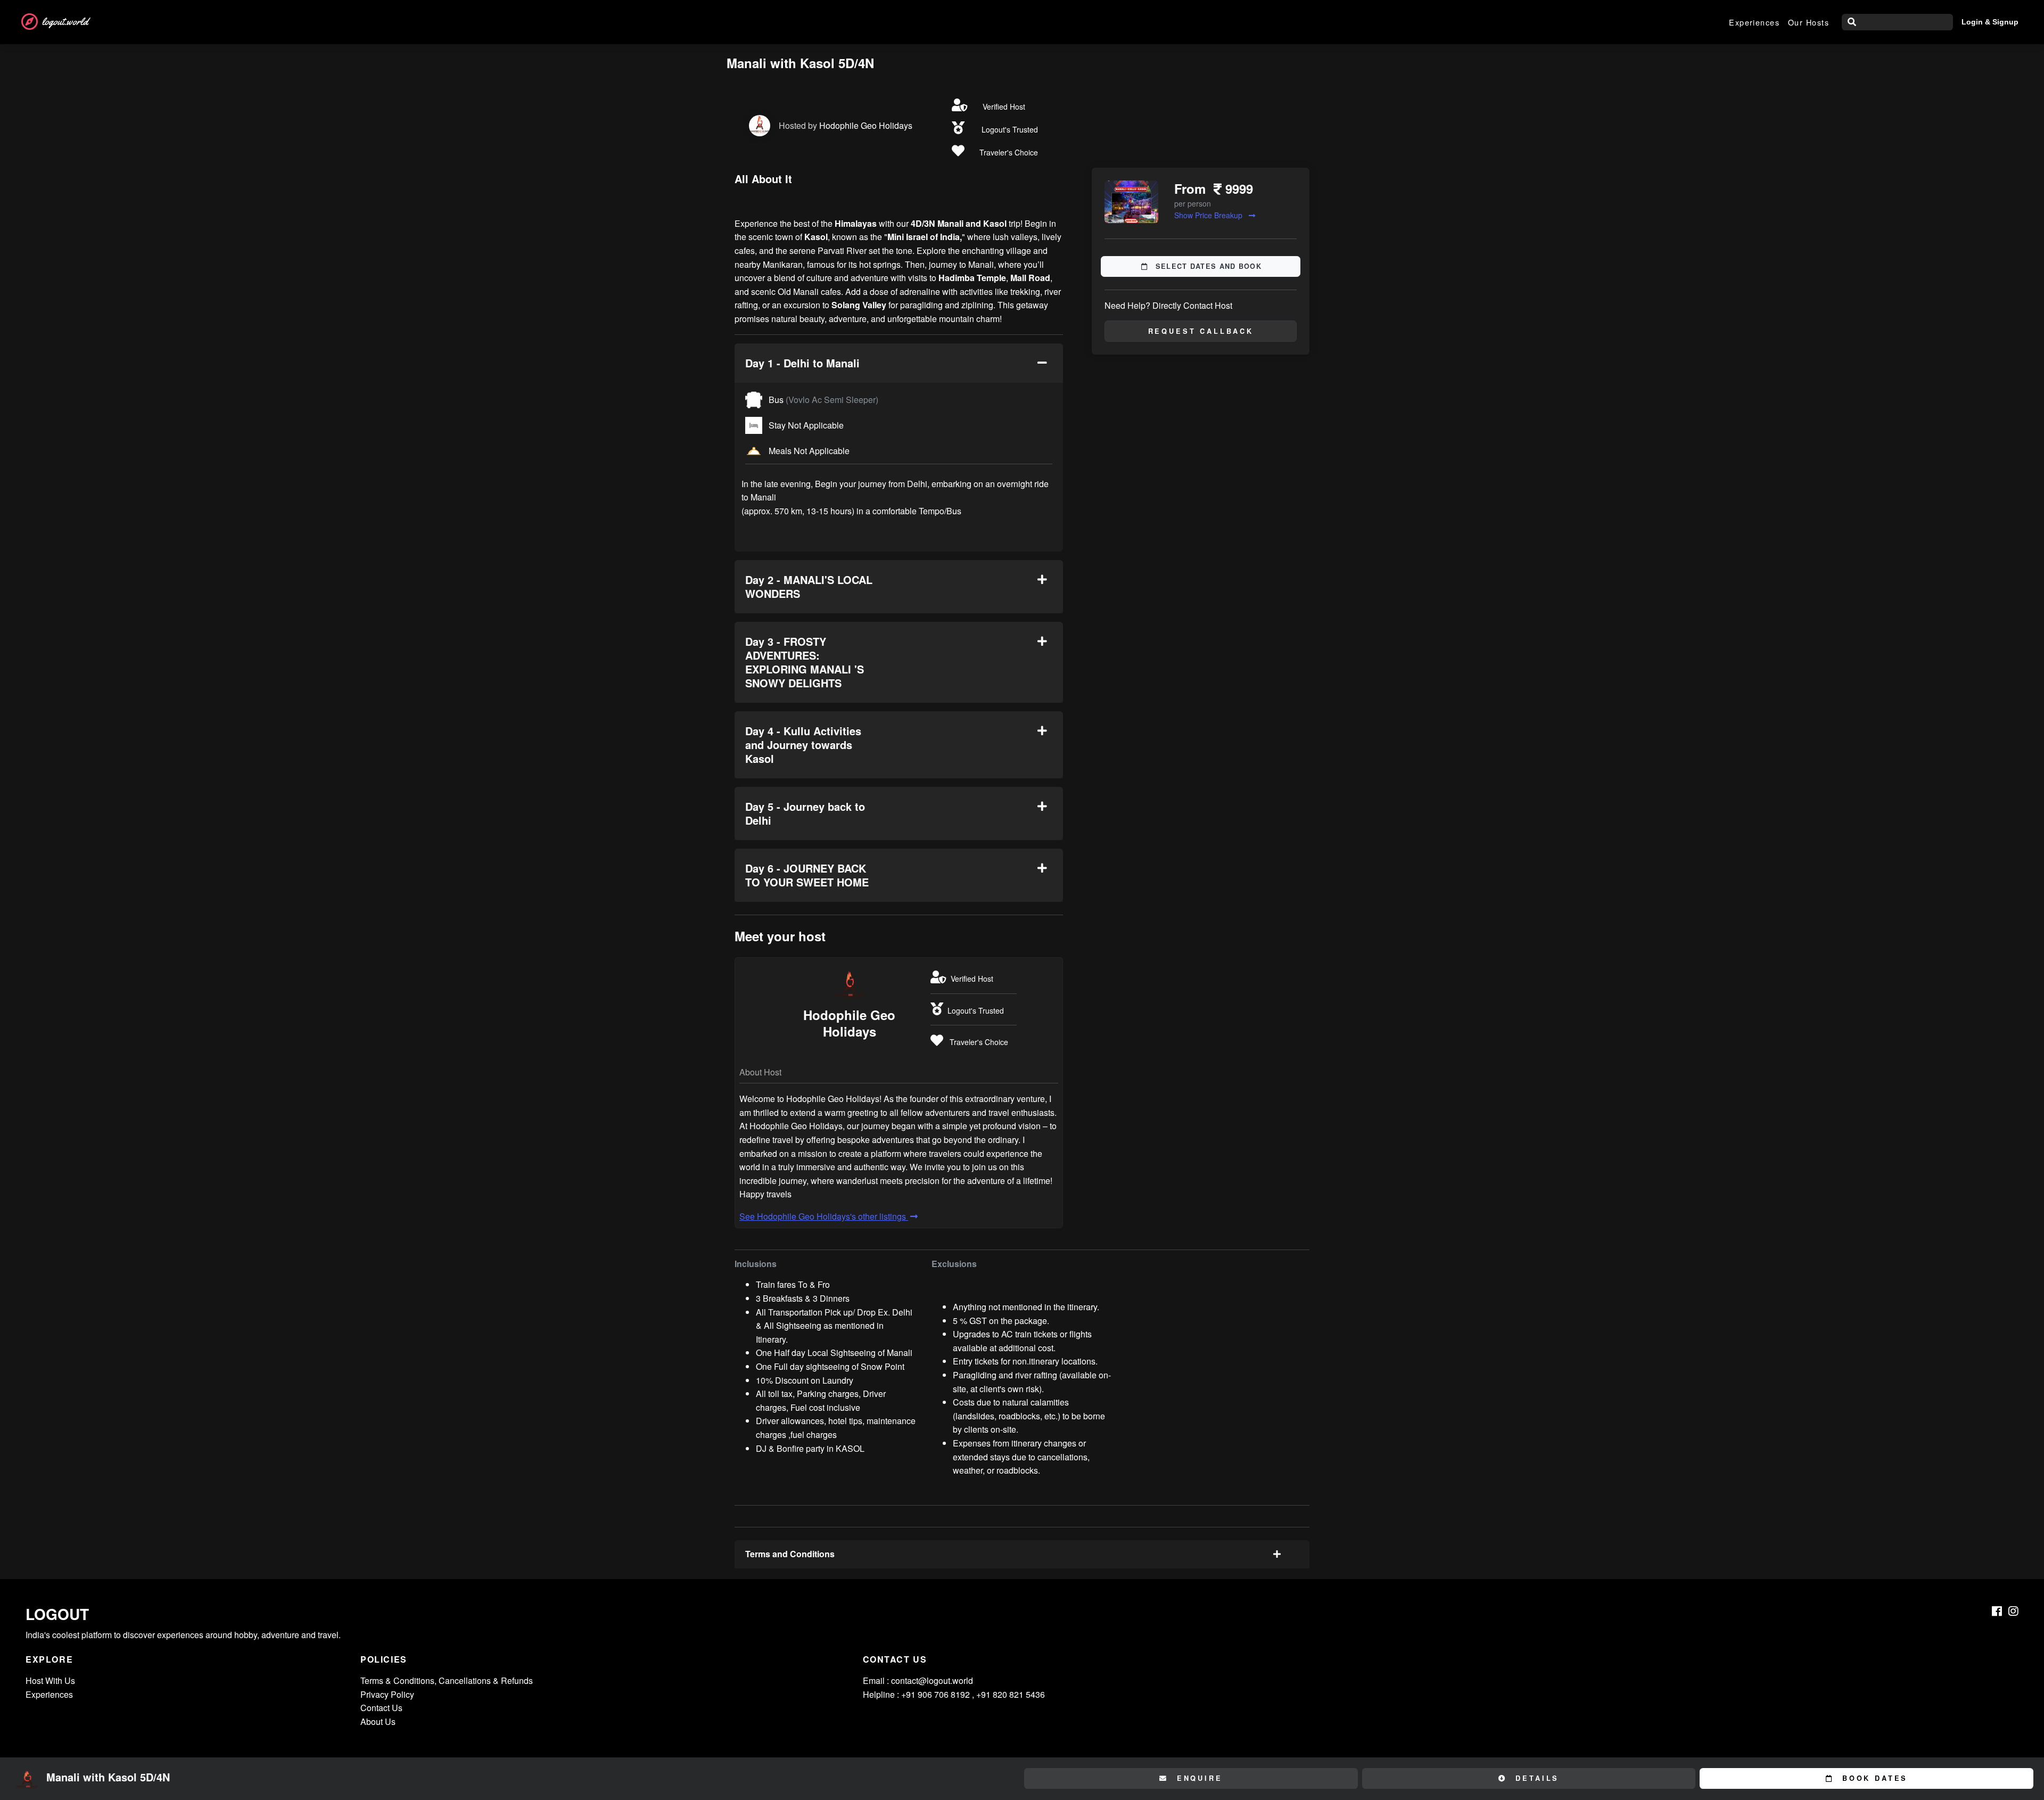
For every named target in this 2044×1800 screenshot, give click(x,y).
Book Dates (1873, 1778)
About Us (378, 1721)
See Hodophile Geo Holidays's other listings (824, 1216)
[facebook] (1997, 1611)
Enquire (1198, 1778)
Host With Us (50, 1680)
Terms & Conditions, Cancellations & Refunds (447, 1680)
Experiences (1754, 22)
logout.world (65, 22)
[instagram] (2013, 1611)
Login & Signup (1990, 22)
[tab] (899, 363)
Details (1536, 1778)
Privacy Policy (387, 1694)
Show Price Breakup (1209, 215)
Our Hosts (1808, 22)
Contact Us (381, 1708)
